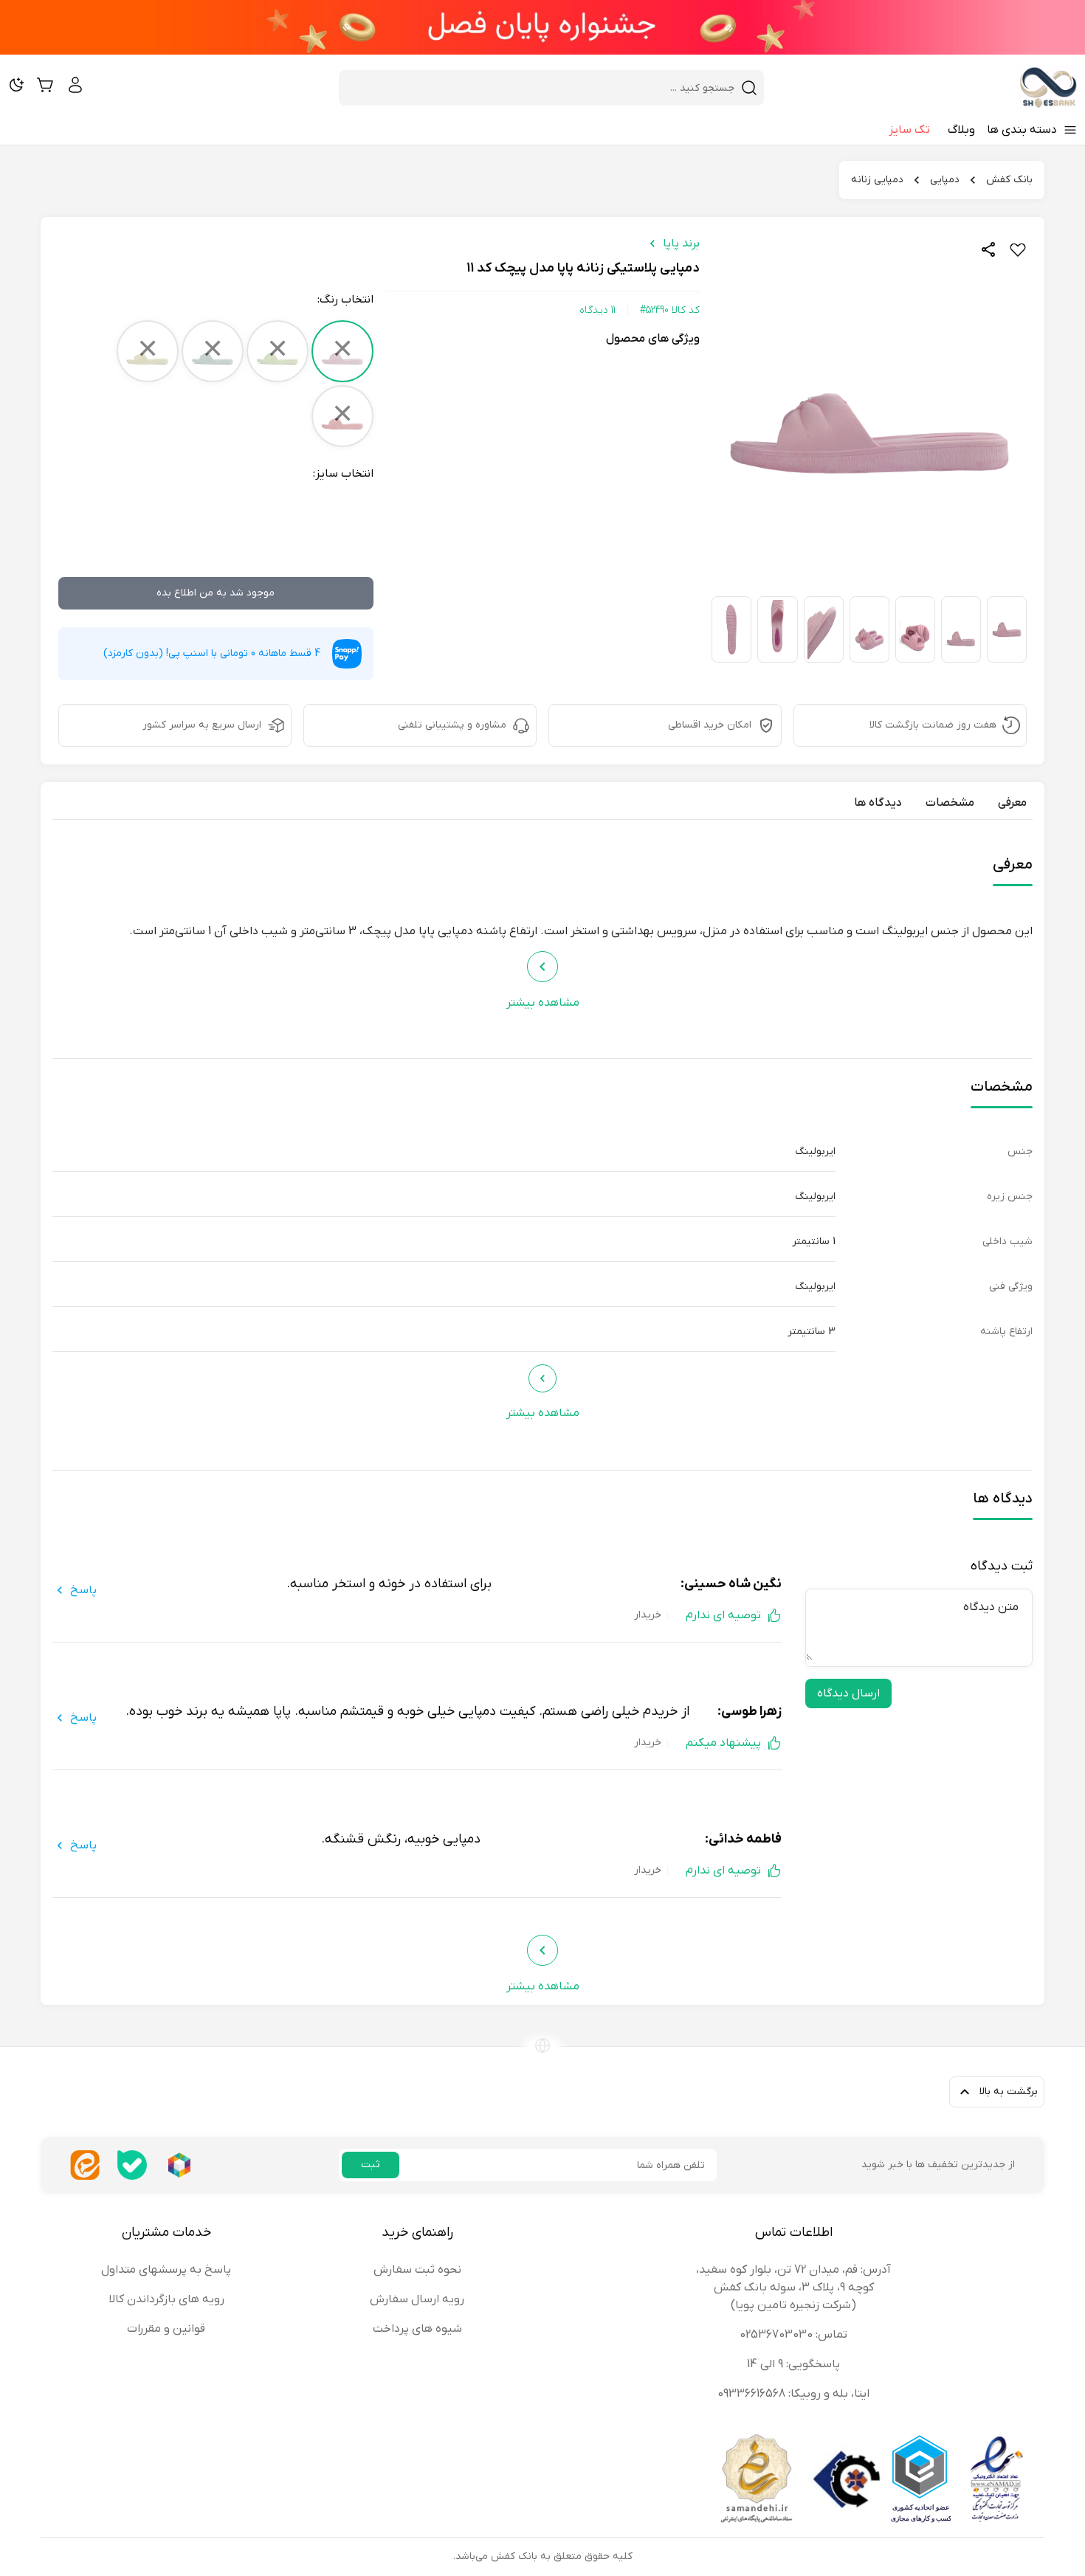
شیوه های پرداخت (417, 2329)
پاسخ (83, 1590)
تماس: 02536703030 (793, 2335)
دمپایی (945, 180)
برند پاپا (681, 244)
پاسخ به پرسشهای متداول (166, 2270)
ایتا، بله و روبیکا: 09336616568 (793, 2394)
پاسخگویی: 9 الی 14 (793, 2364)
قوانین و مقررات (166, 2329)
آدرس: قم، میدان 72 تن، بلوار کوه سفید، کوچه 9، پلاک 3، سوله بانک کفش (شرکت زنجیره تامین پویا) (793, 2287)
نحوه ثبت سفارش (417, 2270)
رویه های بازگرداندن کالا (166, 2299)
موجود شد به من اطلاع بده (216, 593)
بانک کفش (1009, 180)
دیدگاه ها (878, 803)
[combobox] (542, 88)
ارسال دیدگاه (848, 1693)
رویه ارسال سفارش (417, 2299)
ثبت (371, 2165)
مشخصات (950, 803)
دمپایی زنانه (877, 180)
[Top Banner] (542, 27)
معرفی (1012, 803)
